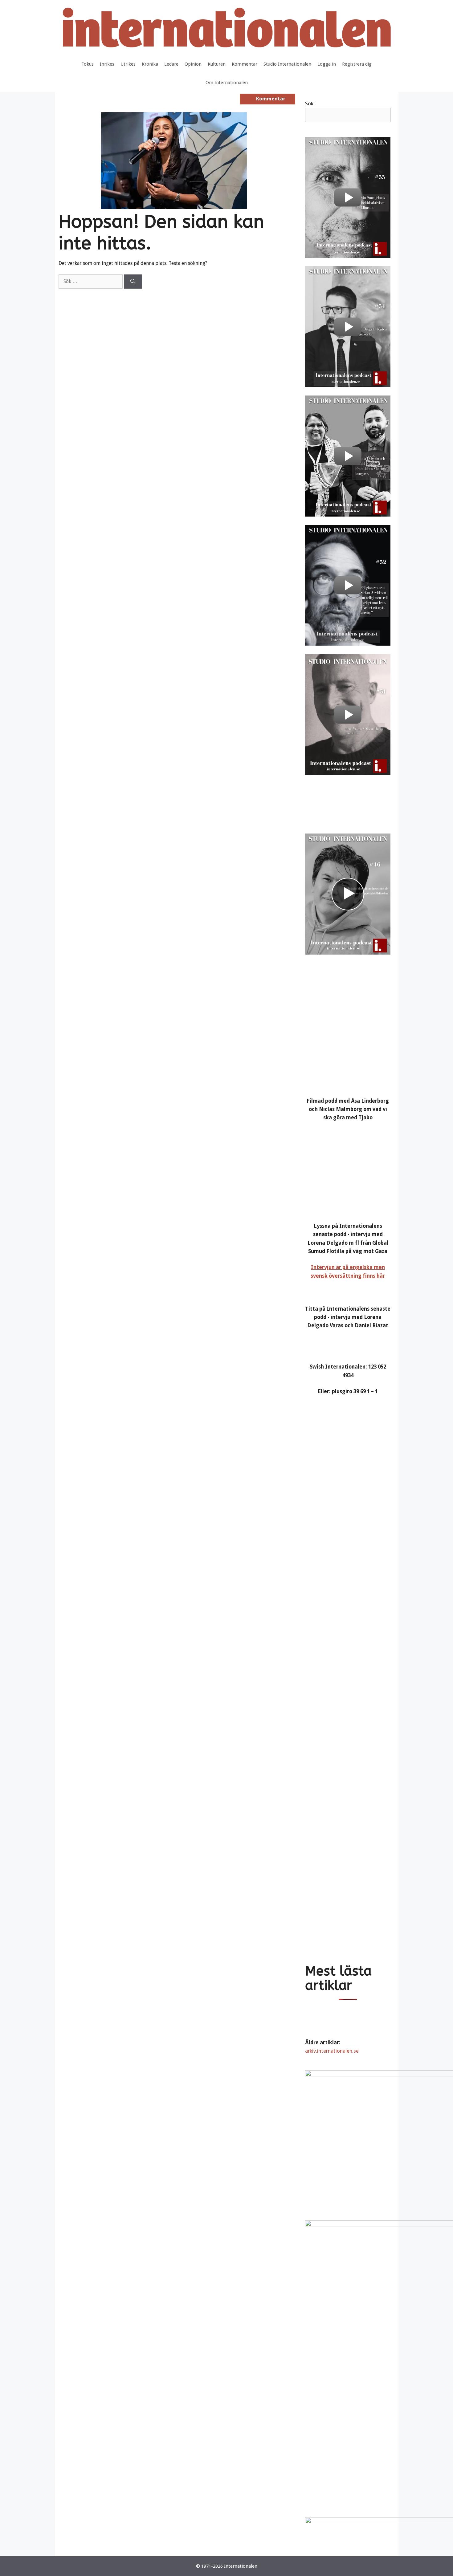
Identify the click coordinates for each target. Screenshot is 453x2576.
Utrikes (128, 64)
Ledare (171, 64)
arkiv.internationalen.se (332, 2051)
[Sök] (133, 282)
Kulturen (217, 64)
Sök (309, 103)
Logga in (327, 64)
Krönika (150, 64)
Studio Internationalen (287, 64)
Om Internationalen (227, 83)
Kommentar (245, 64)
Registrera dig (357, 64)
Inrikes (107, 64)
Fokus (88, 64)
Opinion (193, 64)
